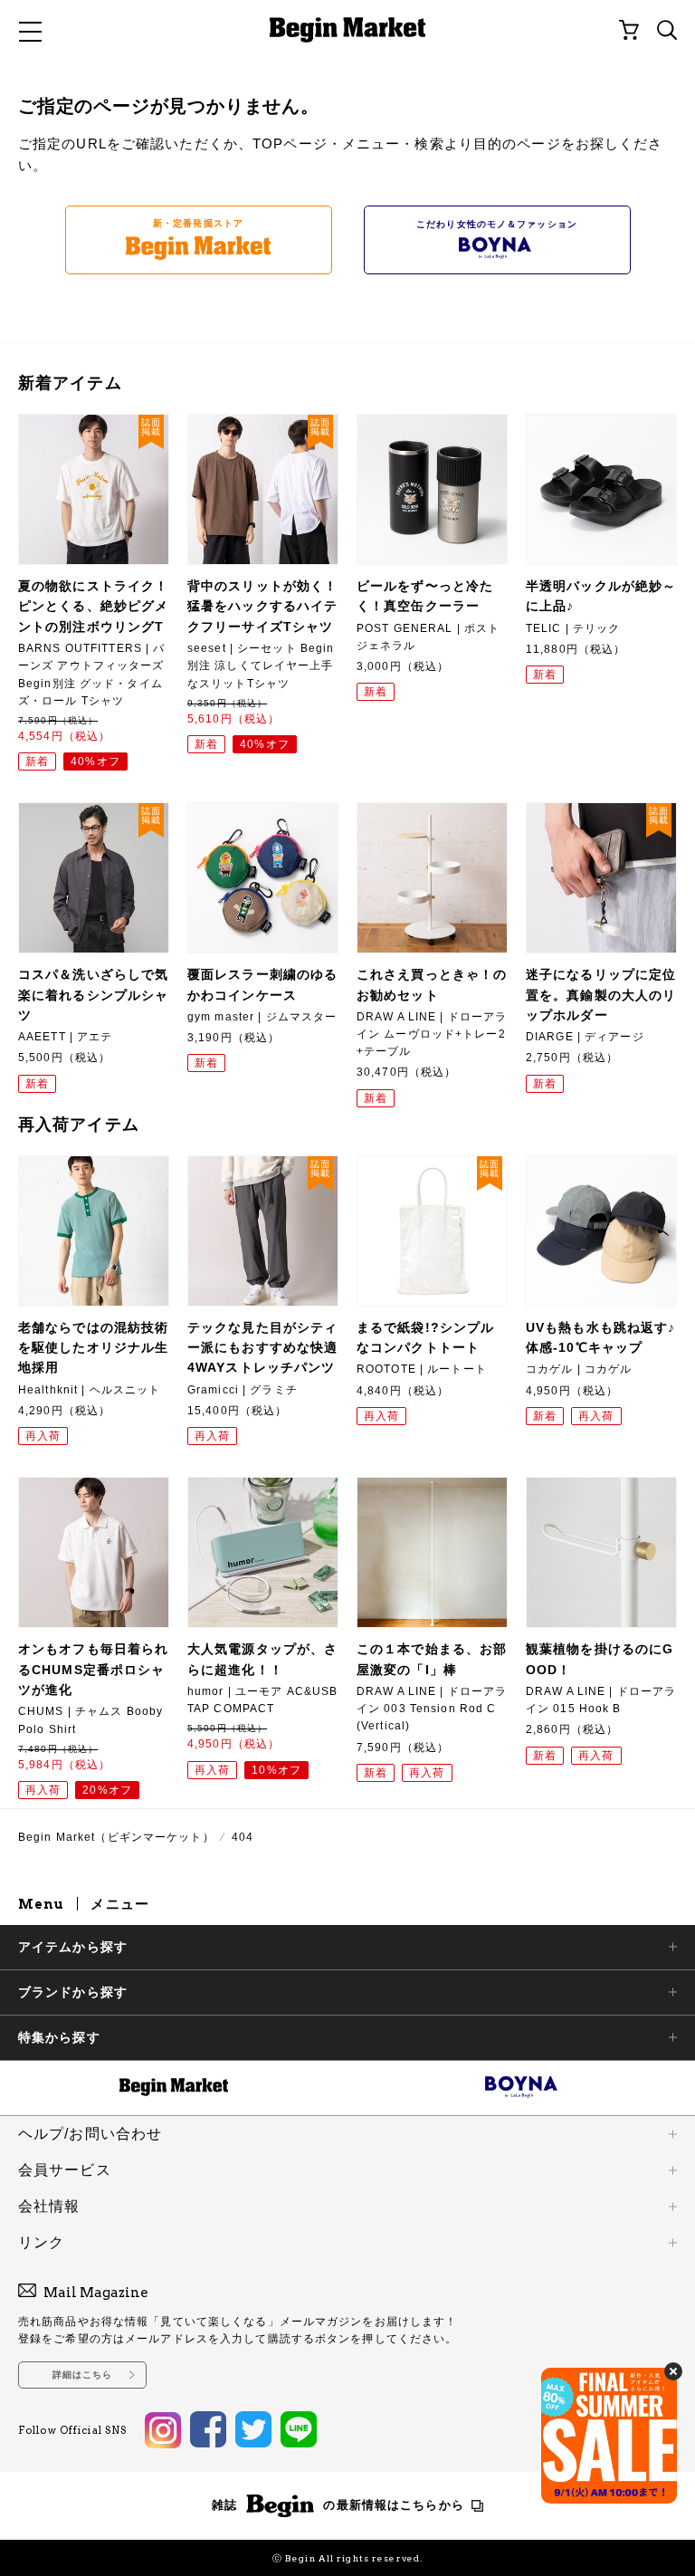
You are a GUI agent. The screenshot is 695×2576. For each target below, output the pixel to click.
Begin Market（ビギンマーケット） (116, 1837)
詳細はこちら (83, 2375)
